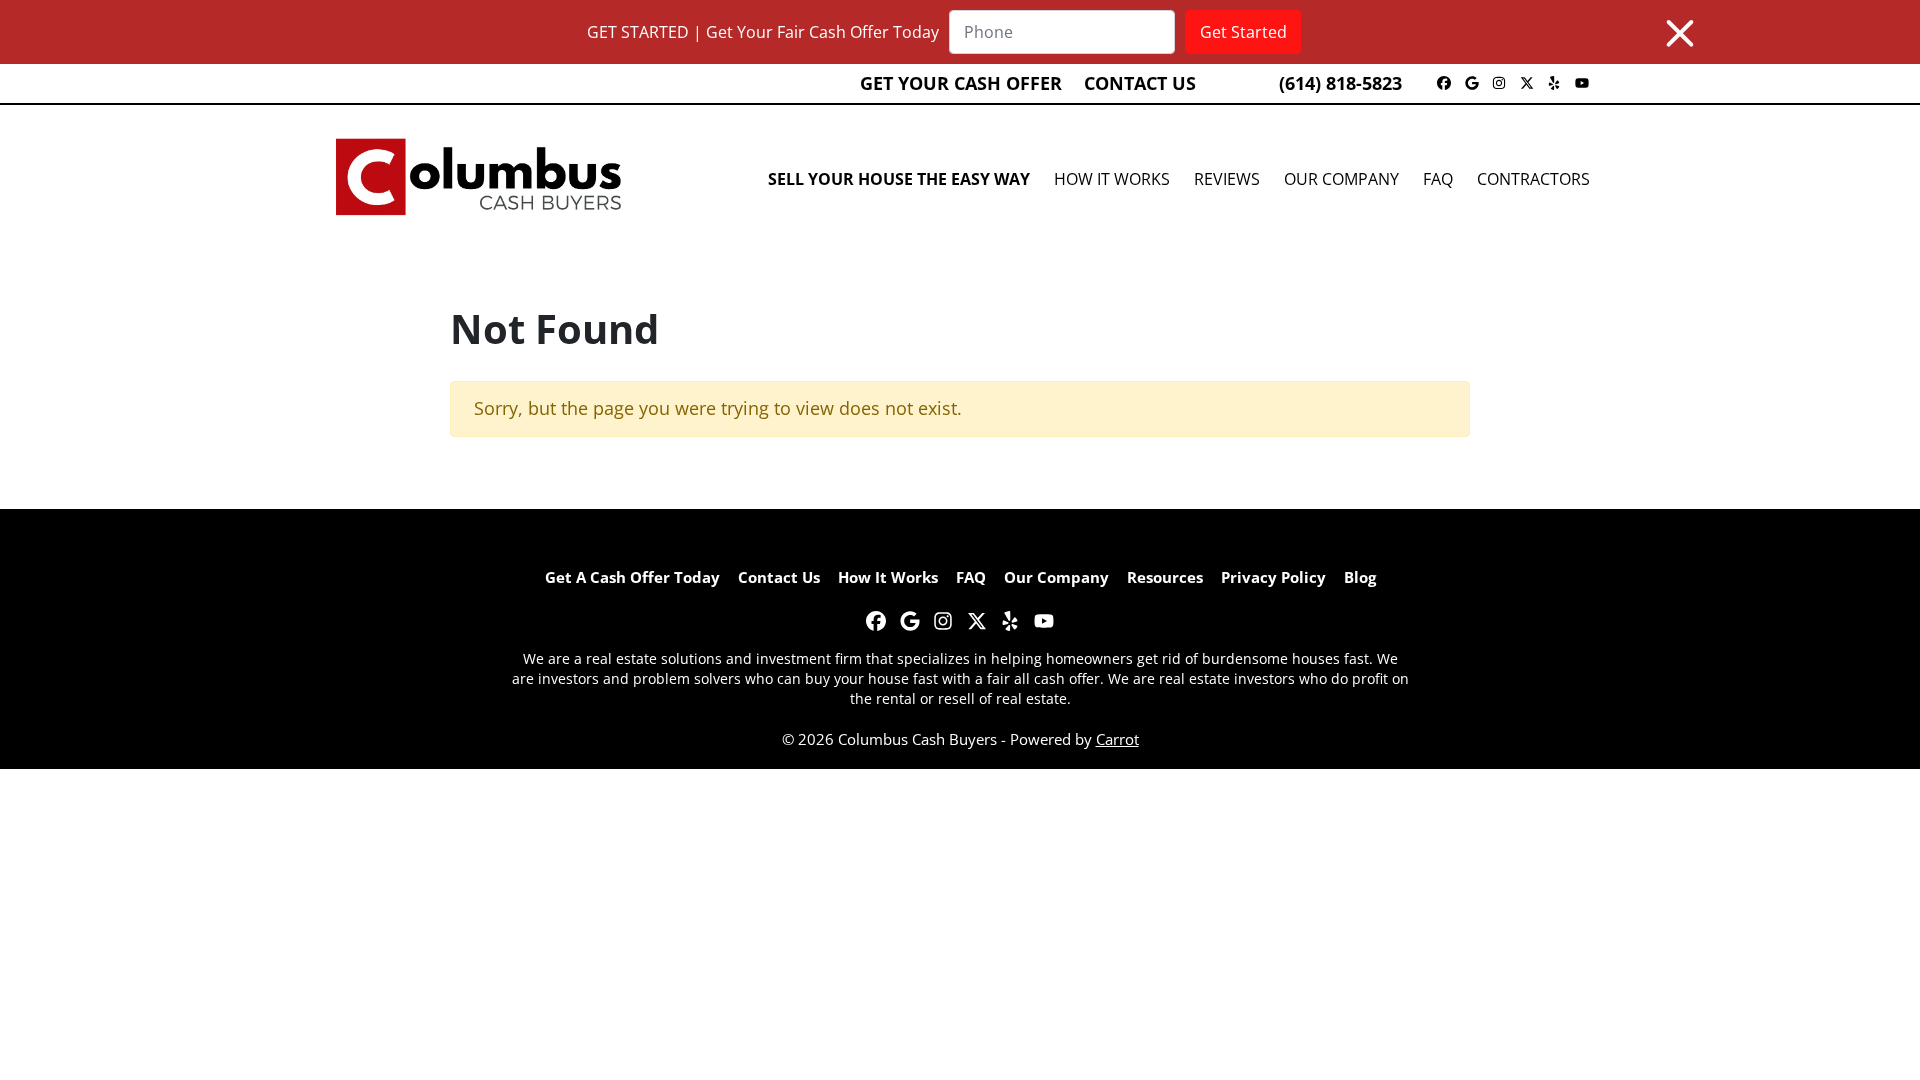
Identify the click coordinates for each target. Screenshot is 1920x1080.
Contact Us (1140, 83)
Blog (1360, 577)
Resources (1165, 577)
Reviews (1227, 179)
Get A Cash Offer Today (632, 577)
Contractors (1533, 179)
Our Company (1341, 179)
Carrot (1117, 739)
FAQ (1438, 179)
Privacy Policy (1273, 577)
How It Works (1112, 179)
